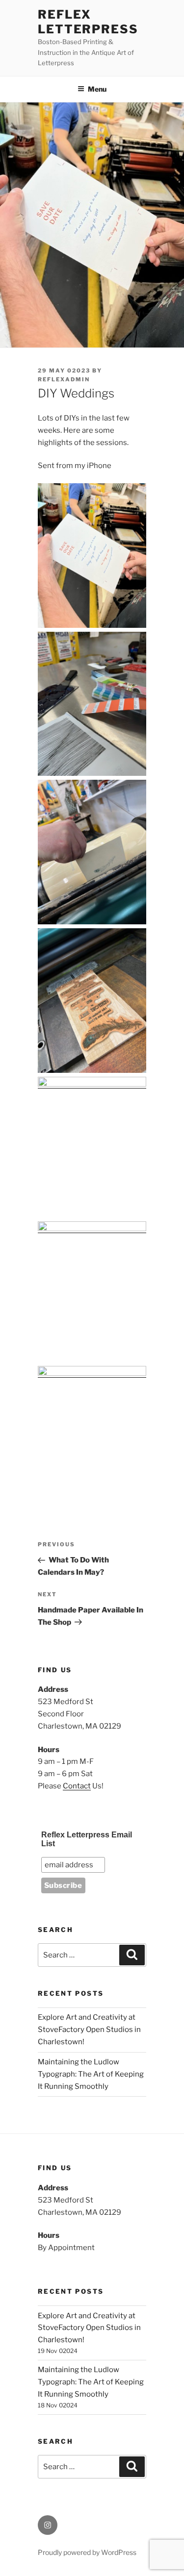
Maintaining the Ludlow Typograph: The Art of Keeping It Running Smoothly (91, 2074)
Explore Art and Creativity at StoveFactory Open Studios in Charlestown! (89, 2030)
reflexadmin (64, 379)
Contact (77, 1786)
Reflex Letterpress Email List (87, 1839)
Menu (97, 89)
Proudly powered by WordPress (87, 2552)
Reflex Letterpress (88, 22)
